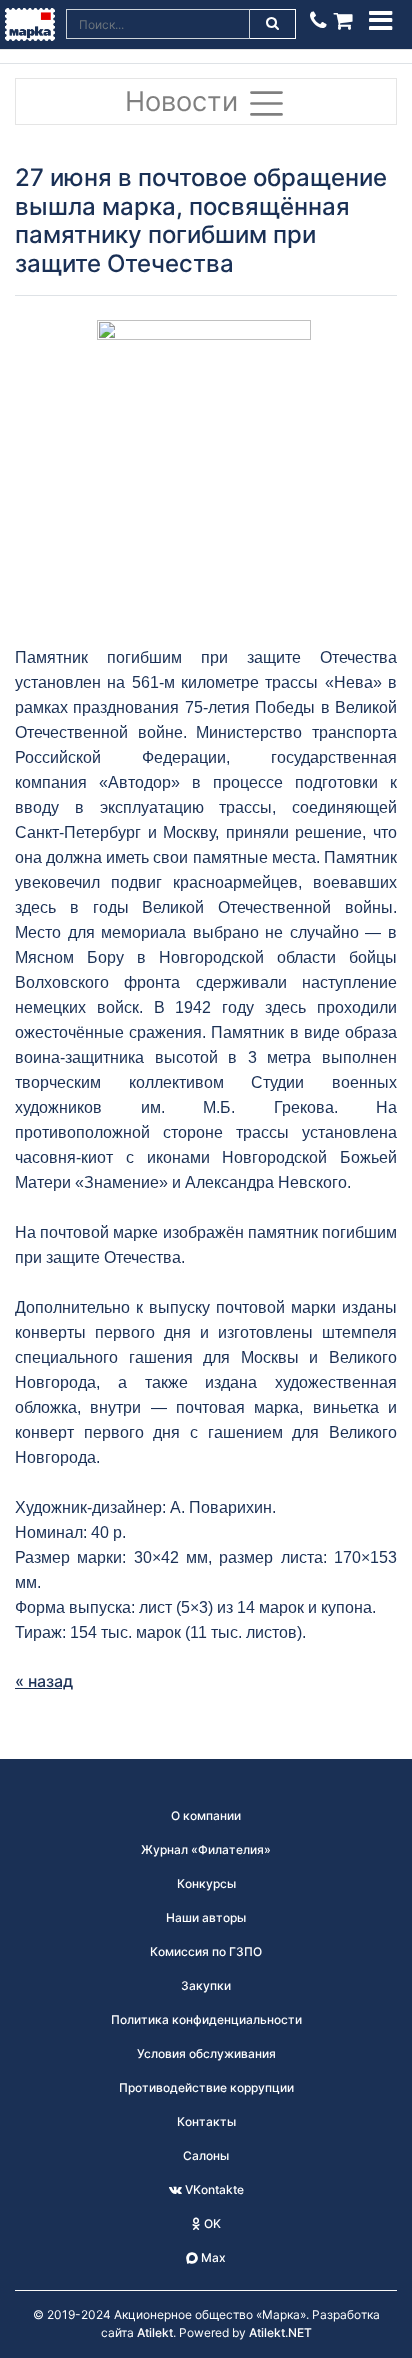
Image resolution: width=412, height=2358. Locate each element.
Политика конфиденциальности (206, 2019)
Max (212, 2257)
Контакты (206, 2121)
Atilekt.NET (280, 2332)
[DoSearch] (273, 24)
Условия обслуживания (206, 2053)
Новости (185, 101)
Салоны (206, 2155)
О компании (206, 1815)
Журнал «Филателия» (206, 1849)
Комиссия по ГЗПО (206, 1951)
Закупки (206, 1985)
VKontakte (213, 2189)
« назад (44, 1681)
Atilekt (155, 2332)
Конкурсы (206, 1883)
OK (211, 2223)
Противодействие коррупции (206, 2087)
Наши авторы (206, 1917)
